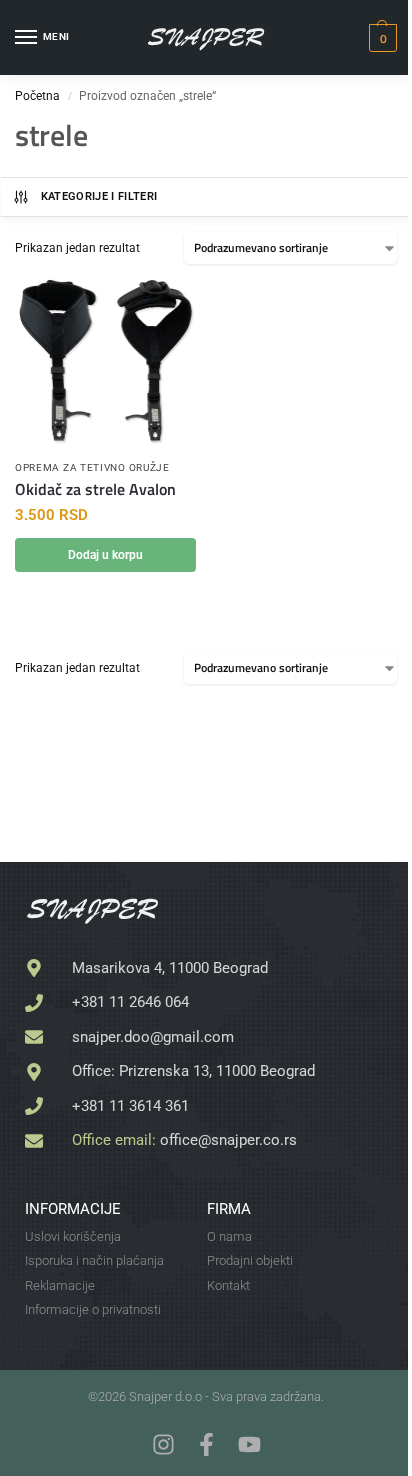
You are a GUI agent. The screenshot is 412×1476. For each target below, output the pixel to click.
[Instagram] (163, 1444)
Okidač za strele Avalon (95, 489)
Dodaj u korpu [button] (105, 555)
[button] (380, 38)
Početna (37, 96)
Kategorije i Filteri (99, 196)
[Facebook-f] (206, 1444)
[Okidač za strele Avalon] (105, 364)
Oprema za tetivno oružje (92, 467)
